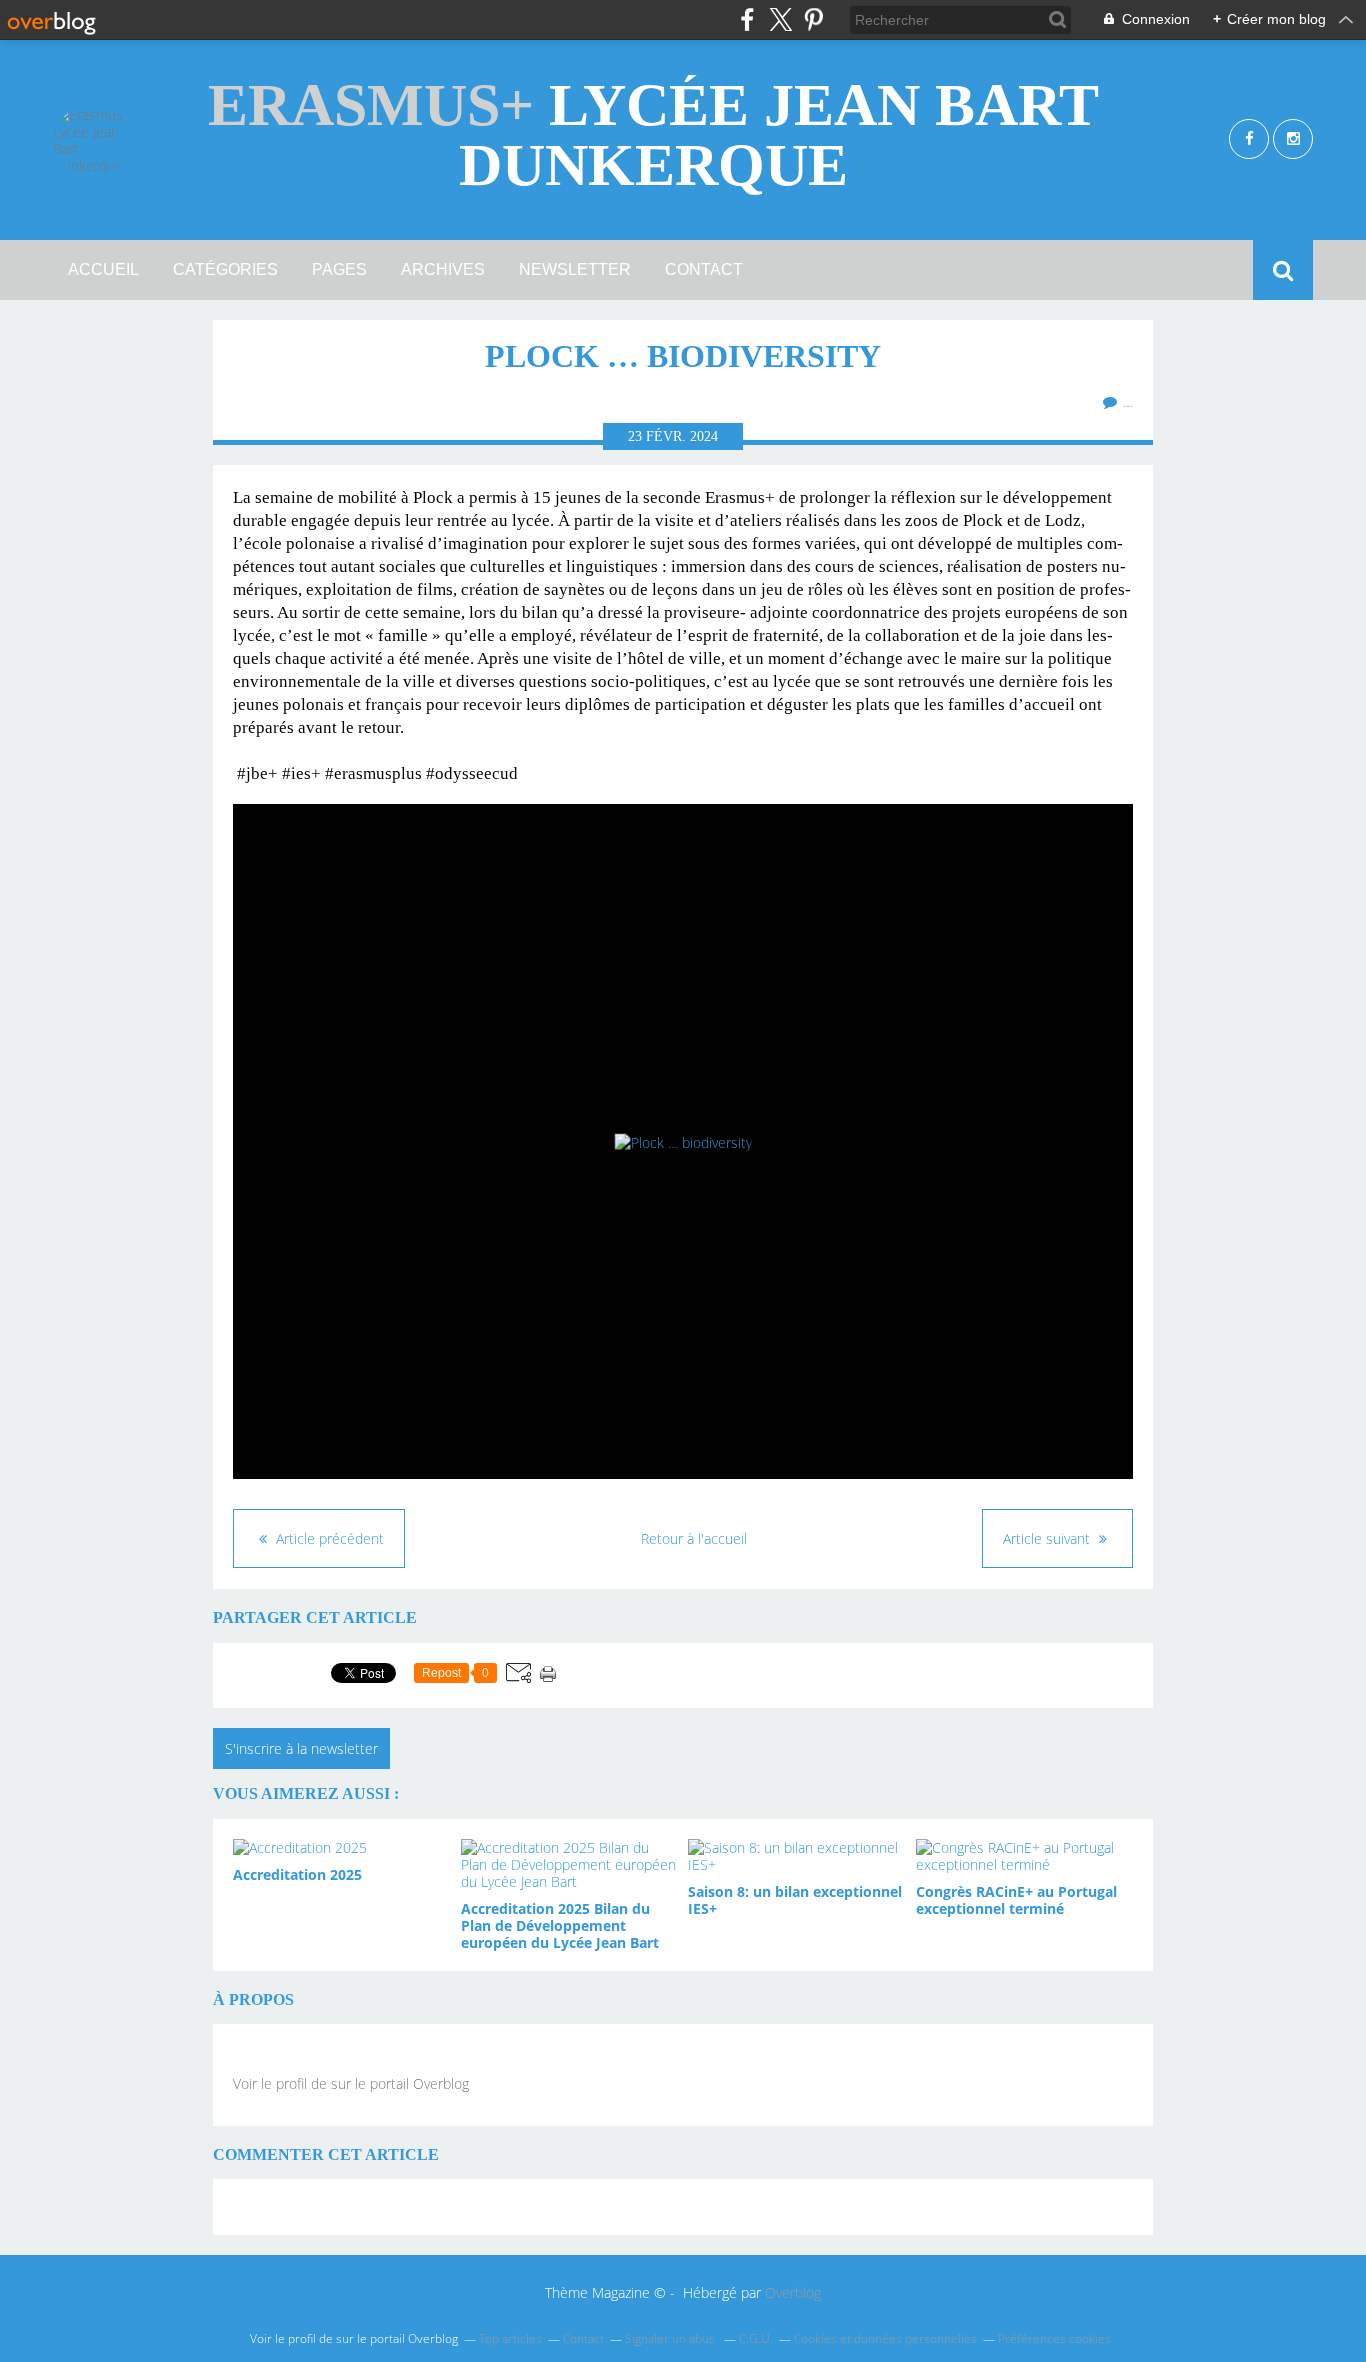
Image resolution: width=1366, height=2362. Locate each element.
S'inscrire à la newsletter (301, 1748)
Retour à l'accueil (694, 1538)
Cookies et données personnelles (885, 2338)
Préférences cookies (1054, 2338)
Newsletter (575, 269)
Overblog (793, 2292)
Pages (339, 269)
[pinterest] (813, 19)
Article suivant (1048, 1538)
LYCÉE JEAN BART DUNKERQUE (653, 135)
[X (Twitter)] (780, 19)
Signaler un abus (671, 2338)
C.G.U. (756, 2338)
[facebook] (747, 19)
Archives (443, 269)
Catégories (225, 269)
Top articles (510, 2338)
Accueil (103, 269)
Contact (704, 269)
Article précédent (328, 1538)
